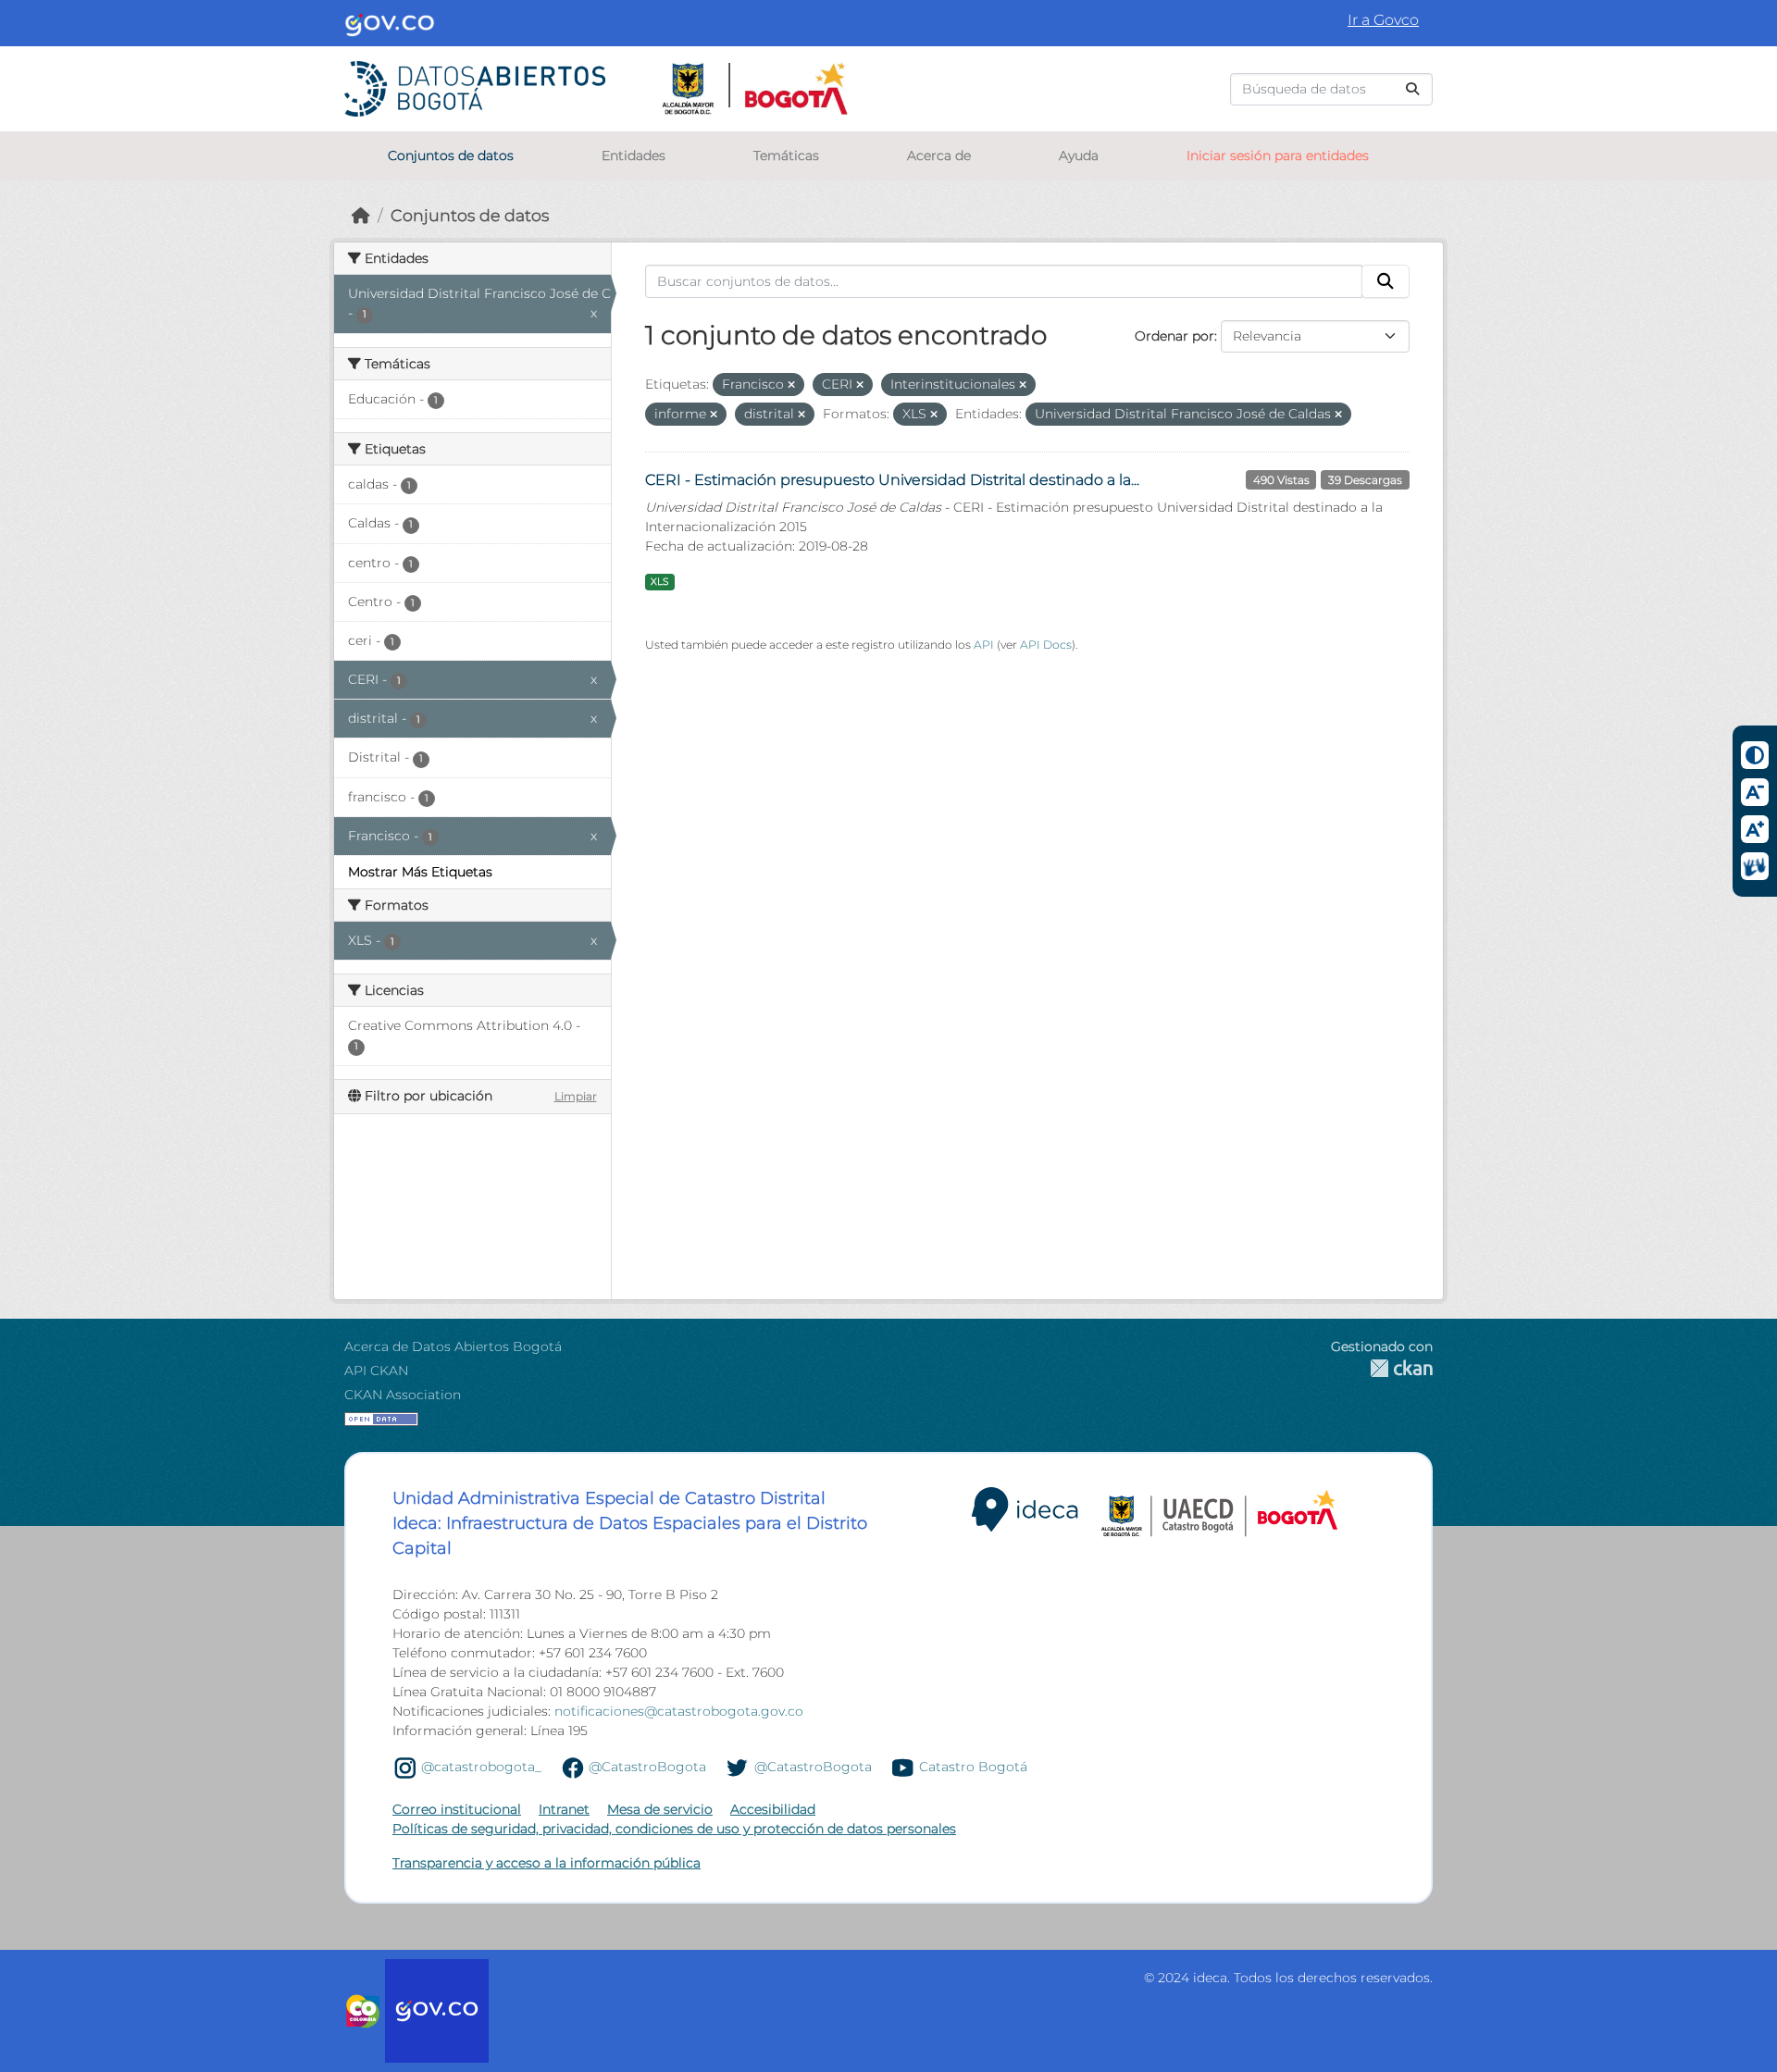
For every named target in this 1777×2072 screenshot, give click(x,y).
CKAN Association (403, 1395)
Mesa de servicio (660, 1809)
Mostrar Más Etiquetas (420, 872)
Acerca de (939, 155)
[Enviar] (1412, 89)
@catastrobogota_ (481, 1767)
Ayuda (1079, 155)
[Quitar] (791, 385)
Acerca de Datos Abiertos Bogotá (453, 1346)
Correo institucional (457, 1809)
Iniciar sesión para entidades (1278, 155)
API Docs (1046, 645)
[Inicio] (361, 215)
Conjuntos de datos (451, 155)
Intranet (564, 1809)
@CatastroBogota (647, 1767)
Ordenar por (1174, 336)
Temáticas (786, 155)
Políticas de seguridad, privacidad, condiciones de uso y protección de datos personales (674, 1829)
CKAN (1382, 1368)
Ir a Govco (1383, 20)
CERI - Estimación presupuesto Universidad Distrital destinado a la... (892, 480)
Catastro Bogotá (973, 1767)
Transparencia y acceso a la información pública (547, 1863)
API (984, 645)
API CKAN (376, 1371)
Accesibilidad (773, 1809)
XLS (659, 582)
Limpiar (576, 1096)
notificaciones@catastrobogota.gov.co (679, 1711)
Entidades (634, 155)
